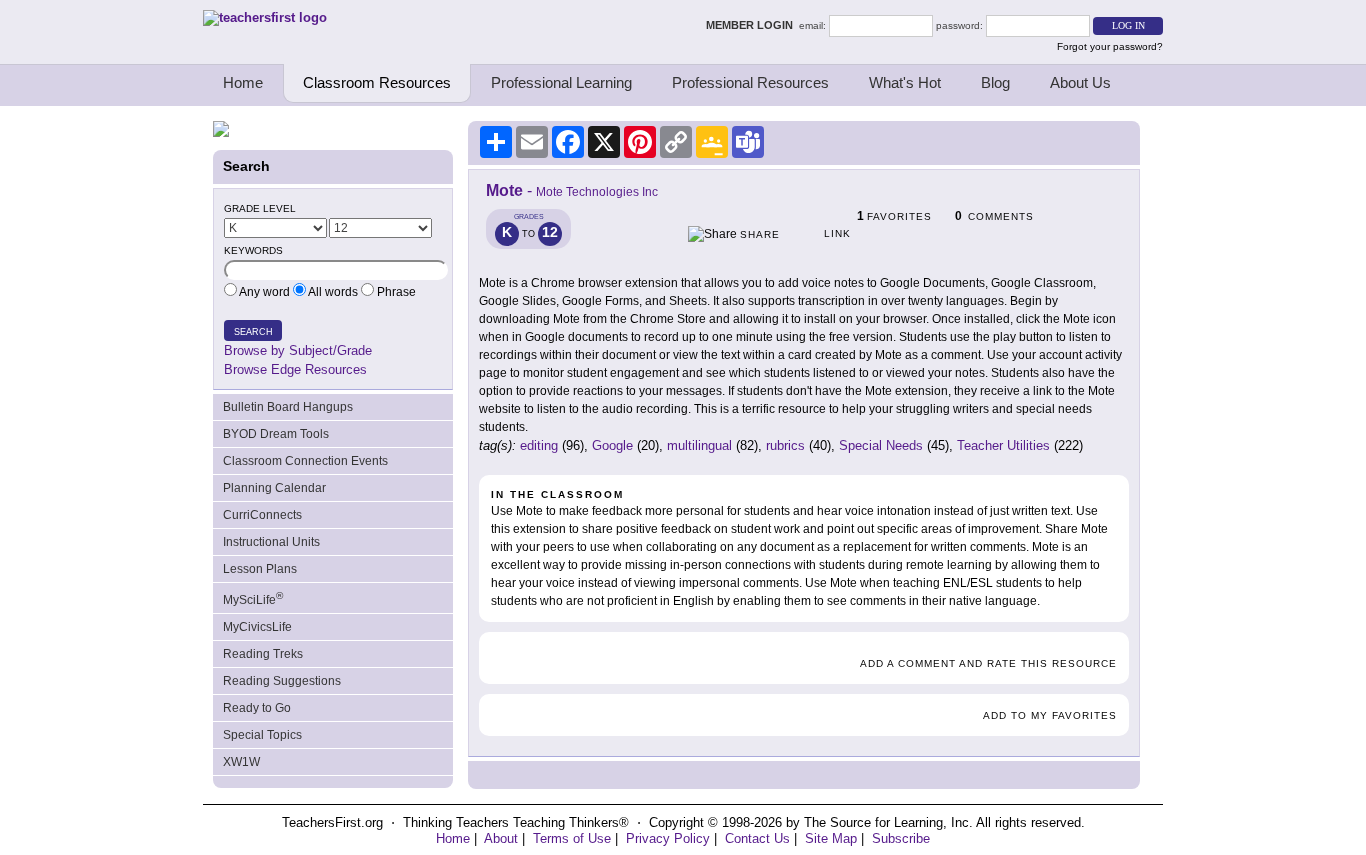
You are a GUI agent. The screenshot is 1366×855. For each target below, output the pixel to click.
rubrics (785, 445)
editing (539, 445)
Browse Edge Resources (295, 369)
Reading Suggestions (282, 681)
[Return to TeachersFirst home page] (265, 17)
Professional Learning (561, 82)
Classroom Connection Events (305, 461)
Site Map (831, 838)
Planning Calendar (274, 488)
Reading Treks (263, 654)
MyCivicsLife (257, 627)
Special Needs (881, 445)
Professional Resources (750, 82)
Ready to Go (257, 708)
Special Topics (262, 735)
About (501, 838)
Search (253, 332)
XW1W (241, 762)
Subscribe (901, 838)
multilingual (699, 445)
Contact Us (757, 838)
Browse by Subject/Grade (298, 350)
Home (243, 82)
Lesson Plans (260, 569)
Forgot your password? (1110, 46)
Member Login (752, 25)
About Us (1080, 82)
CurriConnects (262, 515)
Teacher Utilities (1003, 445)
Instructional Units (271, 542)
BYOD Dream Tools (276, 434)
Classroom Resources (377, 82)
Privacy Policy (668, 838)
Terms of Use (572, 838)
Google (612, 445)
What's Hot (905, 82)
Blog (995, 82)
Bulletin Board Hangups (288, 407)
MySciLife (253, 598)
